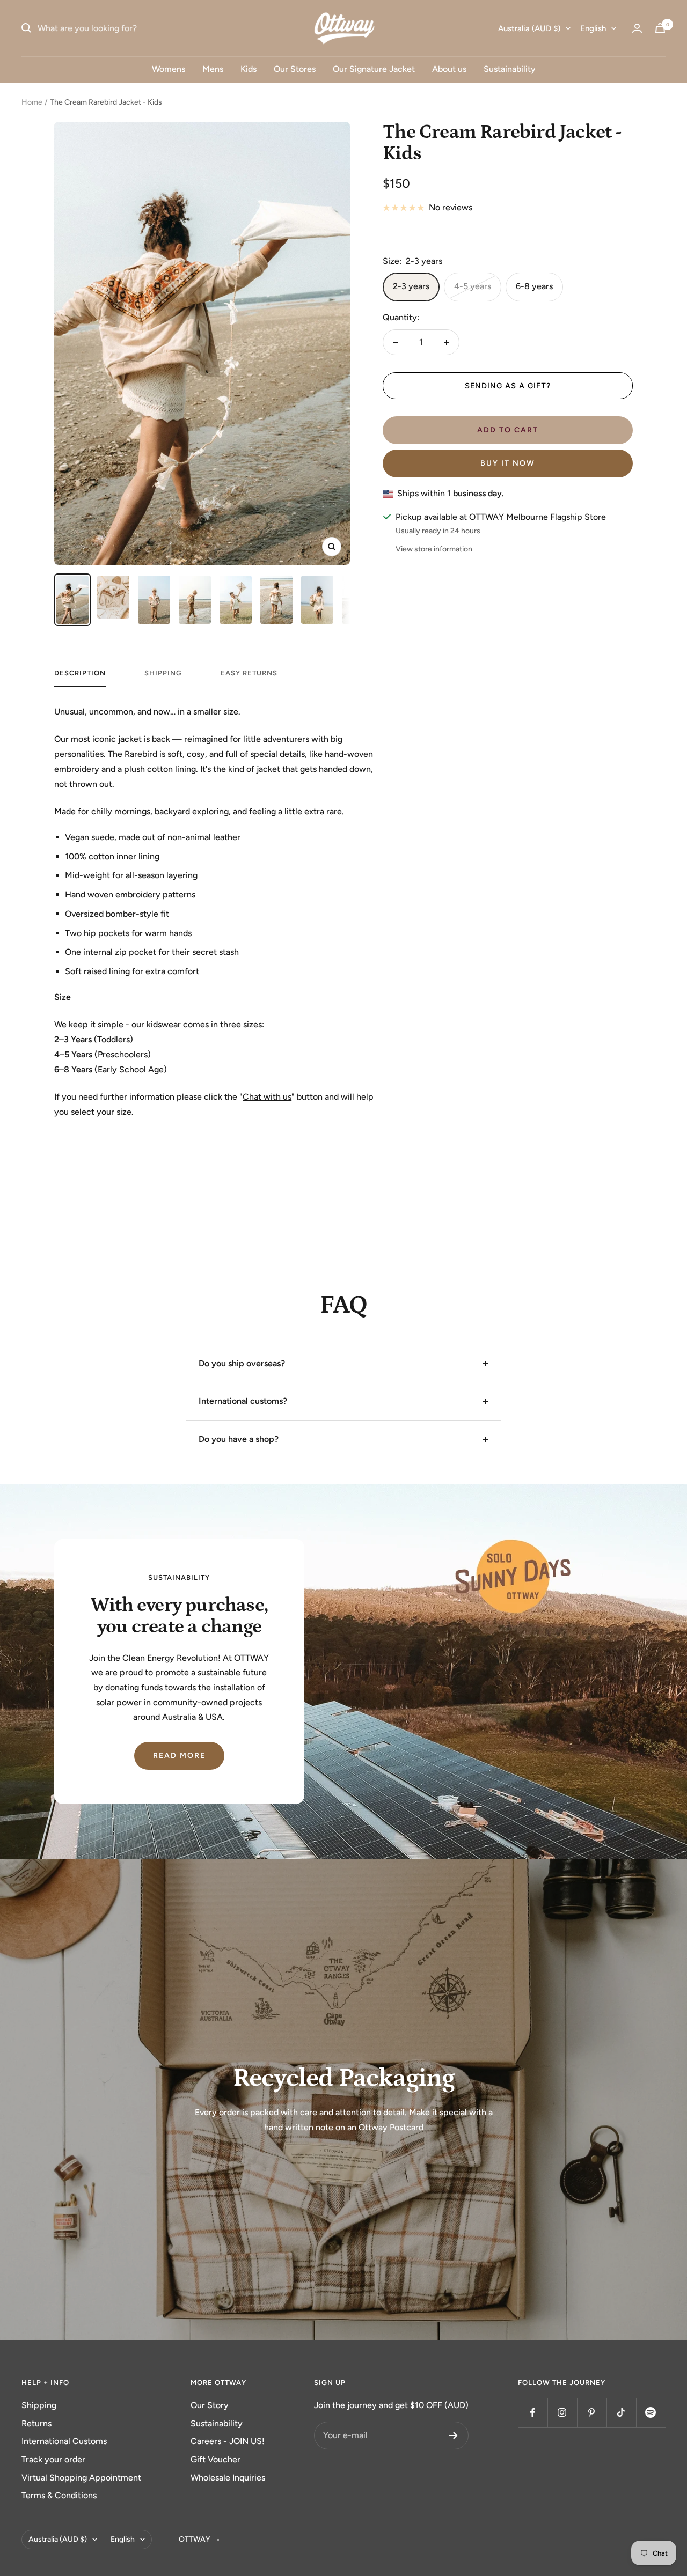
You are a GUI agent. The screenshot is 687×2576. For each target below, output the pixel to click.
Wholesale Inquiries (228, 2478)
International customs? (243, 1401)
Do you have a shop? (239, 1439)
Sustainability (510, 69)
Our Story (210, 2405)
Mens (213, 69)
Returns (36, 2423)
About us (449, 69)
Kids (249, 69)
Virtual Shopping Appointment (81, 2478)
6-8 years (534, 286)
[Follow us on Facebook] (533, 2413)
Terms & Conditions (59, 2495)
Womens (169, 69)
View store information (434, 549)
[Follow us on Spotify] (651, 2413)
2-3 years (411, 286)
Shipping (39, 2405)
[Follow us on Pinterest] (592, 2413)
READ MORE (179, 1756)
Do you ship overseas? (242, 1363)
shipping (163, 673)
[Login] (637, 28)
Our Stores (295, 69)
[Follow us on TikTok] (621, 2413)
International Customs (64, 2441)
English (593, 28)
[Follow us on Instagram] (562, 2413)
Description (80, 673)
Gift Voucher (215, 2459)
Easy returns (249, 673)
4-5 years (473, 286)
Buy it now (508, 463)
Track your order (53, 2459)
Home (32, 102)
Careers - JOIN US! (228, 2441)
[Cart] (660, 28)
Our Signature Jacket (374, 69)
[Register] (453, 2435)
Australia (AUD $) (529, 28)
